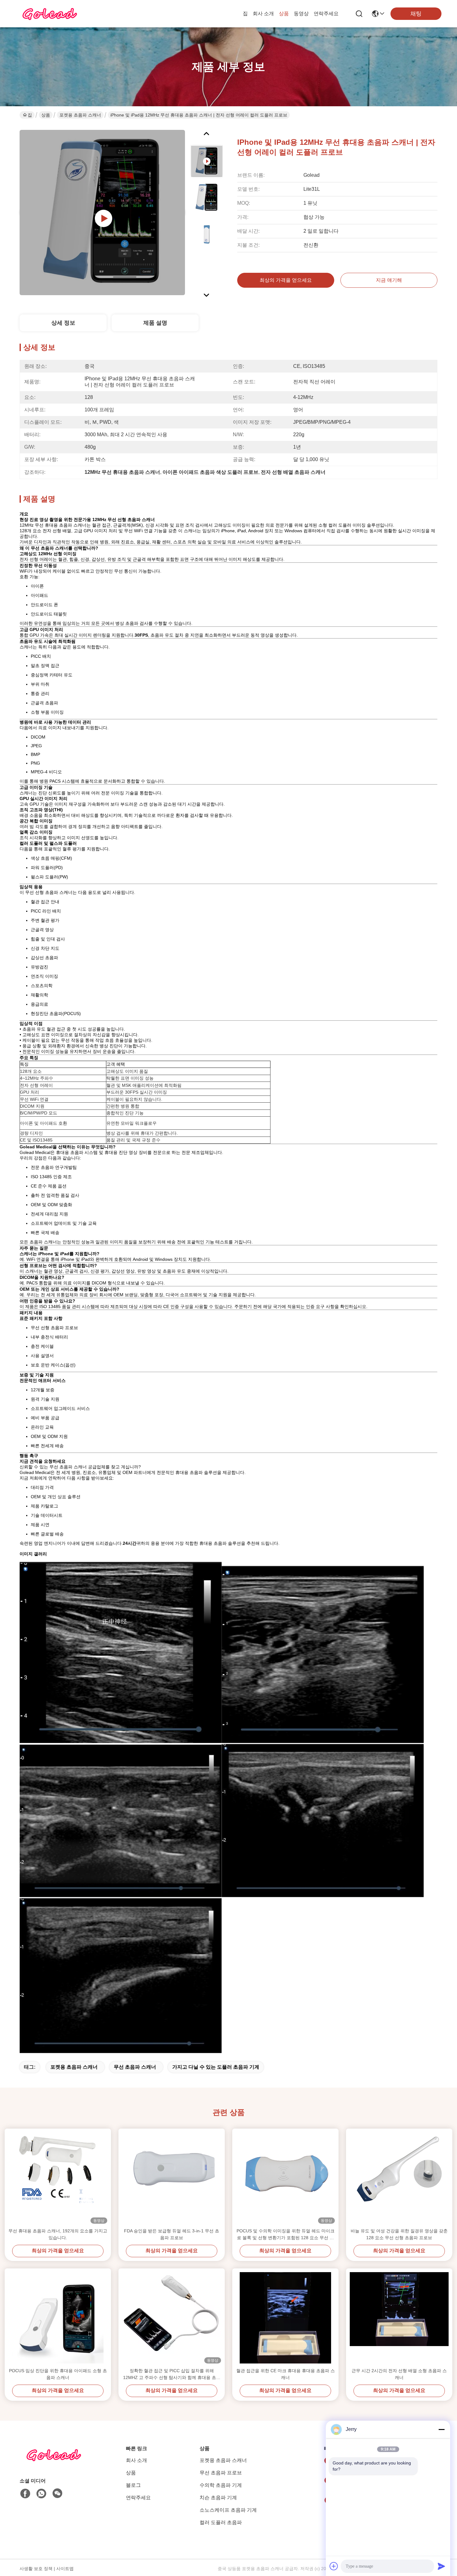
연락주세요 (326, 14)
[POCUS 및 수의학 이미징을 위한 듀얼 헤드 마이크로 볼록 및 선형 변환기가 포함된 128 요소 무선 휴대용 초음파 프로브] (285, 2178)
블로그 (133, 2485)
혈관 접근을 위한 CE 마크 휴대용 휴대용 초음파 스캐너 (286, 2374)
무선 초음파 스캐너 (135, 2067)
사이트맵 (65, 2569)
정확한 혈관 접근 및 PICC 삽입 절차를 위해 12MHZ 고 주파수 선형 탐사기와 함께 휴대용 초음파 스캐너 (172, 2375)
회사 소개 (263, 14)
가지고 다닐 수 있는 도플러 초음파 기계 (216, 2067)
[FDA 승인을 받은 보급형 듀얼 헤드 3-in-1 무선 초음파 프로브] (172, 2178)
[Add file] (334, 2566)
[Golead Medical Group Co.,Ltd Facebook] (25, 2494)
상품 (284, 14)
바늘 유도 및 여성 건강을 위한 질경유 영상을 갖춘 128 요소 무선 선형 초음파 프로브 (399, 2234)
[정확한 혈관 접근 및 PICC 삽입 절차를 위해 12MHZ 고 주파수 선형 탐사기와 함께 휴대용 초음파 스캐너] (172, 2318)
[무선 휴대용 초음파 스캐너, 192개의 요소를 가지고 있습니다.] (58, 2178)
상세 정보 (63, 323)
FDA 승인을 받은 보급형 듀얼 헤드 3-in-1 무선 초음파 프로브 (172, 2234)
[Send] (441, 2566)
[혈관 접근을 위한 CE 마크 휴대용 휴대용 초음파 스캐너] (285, 2318)
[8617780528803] (41, 2494)
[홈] (54, 2462)
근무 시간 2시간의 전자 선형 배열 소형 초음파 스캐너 (399, 2374)
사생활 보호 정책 (36, 2569)
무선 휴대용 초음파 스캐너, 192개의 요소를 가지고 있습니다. (58, 2234)
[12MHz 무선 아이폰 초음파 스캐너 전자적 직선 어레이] (102, 213)
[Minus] (441, 2429)
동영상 (301, 14)
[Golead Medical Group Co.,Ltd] (50, 14)
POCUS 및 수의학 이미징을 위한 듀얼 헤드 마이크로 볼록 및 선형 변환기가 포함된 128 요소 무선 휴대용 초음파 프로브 (286, 2235)
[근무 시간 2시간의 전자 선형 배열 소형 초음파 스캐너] (399, 2318)
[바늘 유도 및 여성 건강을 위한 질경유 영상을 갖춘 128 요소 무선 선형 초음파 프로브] (399, 2178)
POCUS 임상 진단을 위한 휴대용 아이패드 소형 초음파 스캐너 (58, 2374)
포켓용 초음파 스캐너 (80, 115)
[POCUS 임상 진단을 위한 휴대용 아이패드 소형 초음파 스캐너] (58, 2318)
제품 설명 (155, 323)
